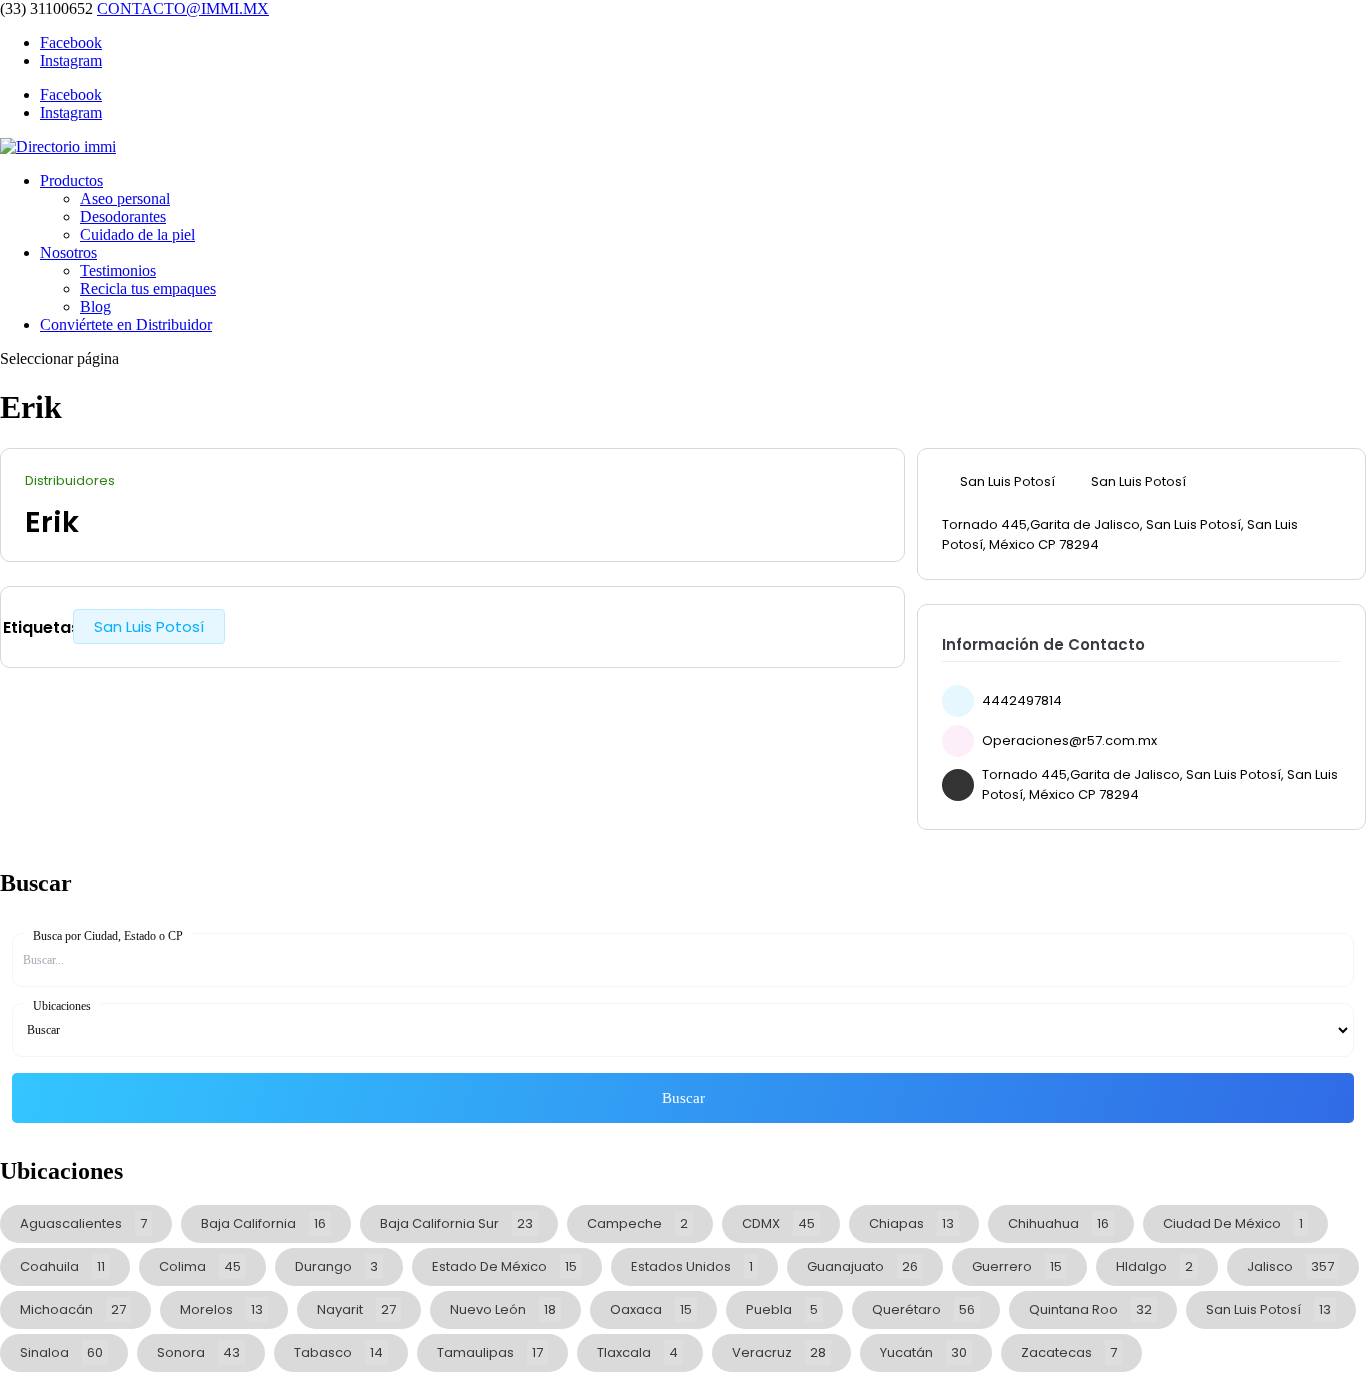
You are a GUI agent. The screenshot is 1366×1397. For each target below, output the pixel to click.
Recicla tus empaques (148, 288)
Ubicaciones (62, 1006)
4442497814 (1022, 700)
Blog (95, 306)
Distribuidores (70, 481)
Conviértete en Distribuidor (126, 324)
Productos (71, 180)
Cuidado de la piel (137, 234)
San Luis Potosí (149, 626)
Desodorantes (123, 216)
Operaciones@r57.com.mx (1069, 740)
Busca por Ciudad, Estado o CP (108, 936)
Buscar (683, 1098)
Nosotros (68, 252)
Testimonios (118, 270)
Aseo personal (125, 198)
